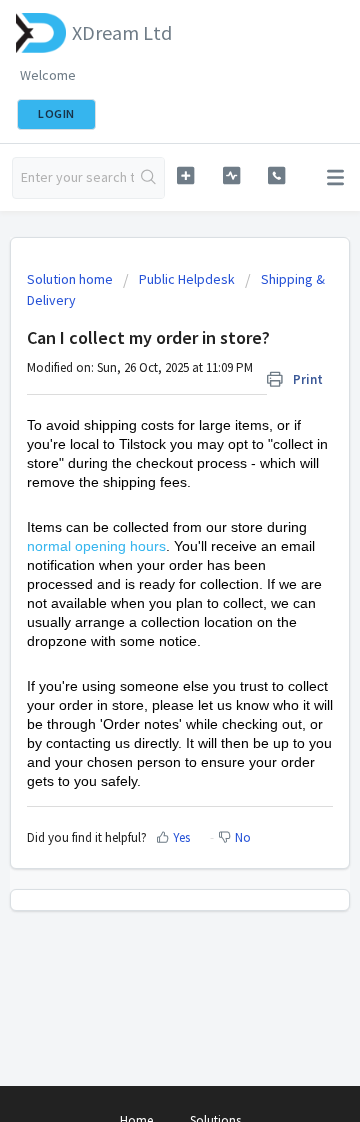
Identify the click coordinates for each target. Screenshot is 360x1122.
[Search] (149, 178)
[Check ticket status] (231, 175)
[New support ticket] (185, 175)
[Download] (143, 548)
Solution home (71, 279)
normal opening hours (96, 546)
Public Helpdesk (187, 279)
